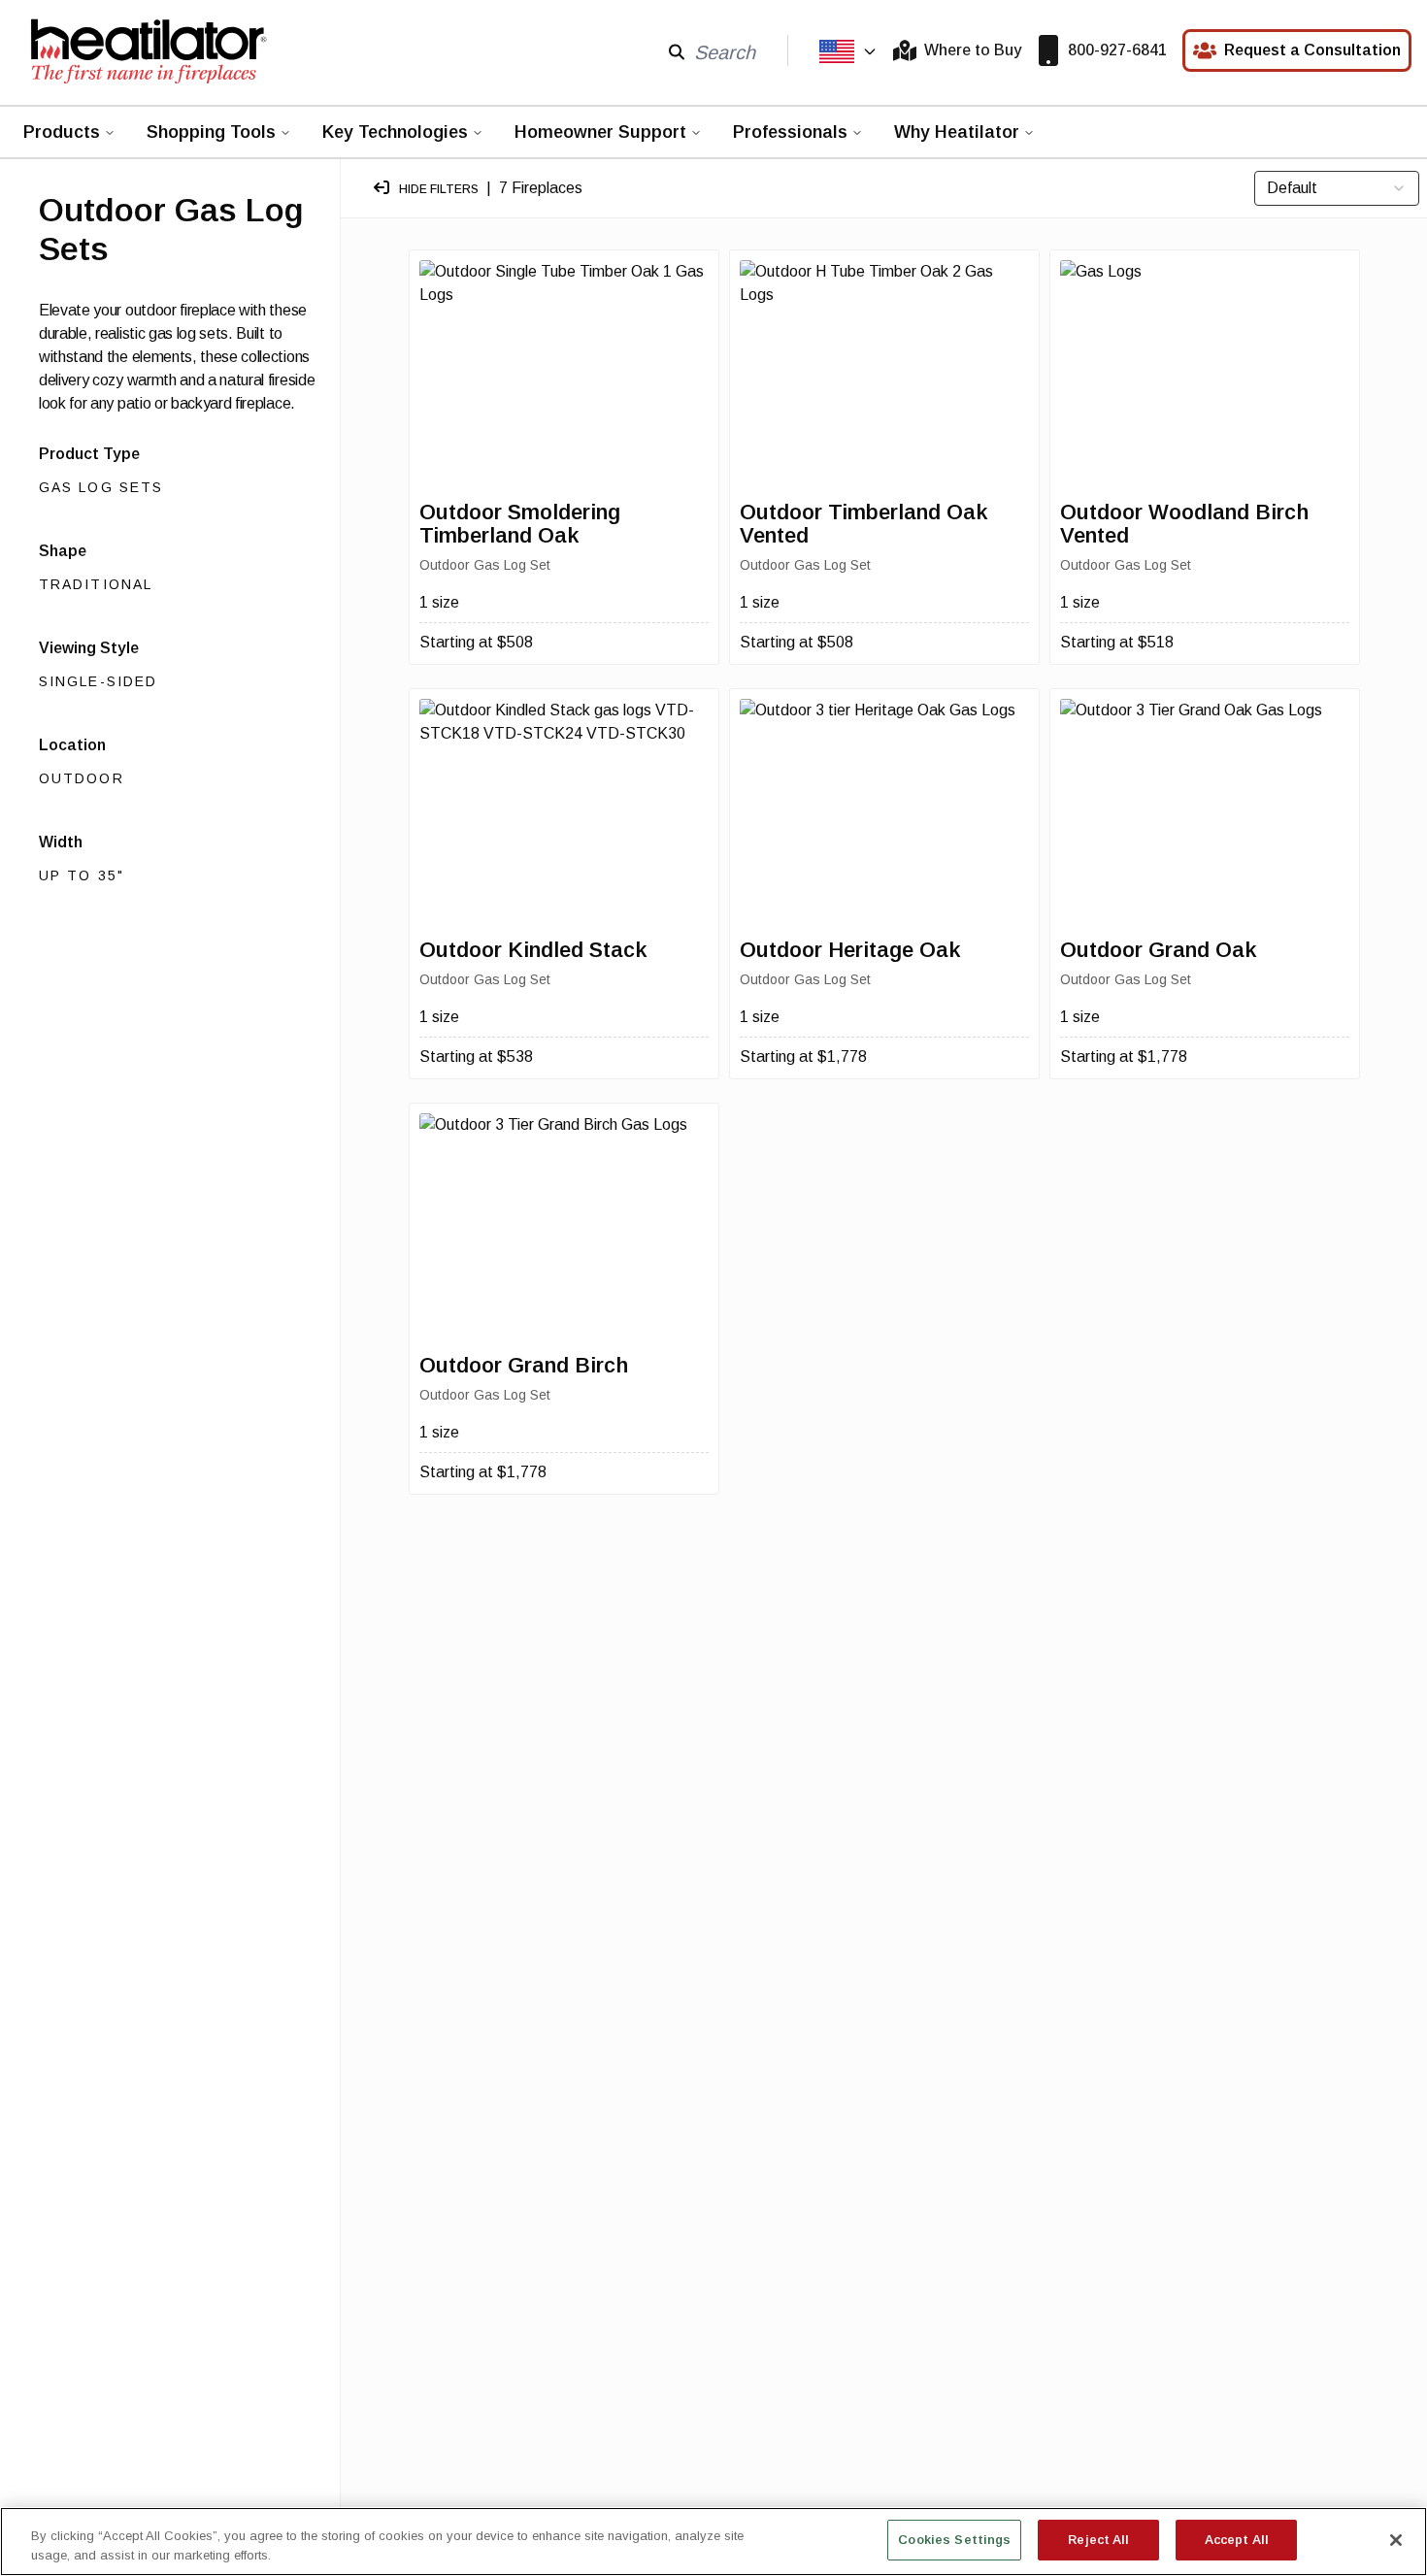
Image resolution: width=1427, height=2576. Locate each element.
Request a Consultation (1312, 50)
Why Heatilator (957, 132)
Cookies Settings (954, 2540)
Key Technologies (395, 132)
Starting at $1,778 (803, 1057)
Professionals (790, 132)
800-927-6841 (1117, 50)
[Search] (677, 51)
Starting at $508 (476, 642)
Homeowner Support (600, 132)
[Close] (1396, 2540)
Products (62, 132)
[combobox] (1337, 188)
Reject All (1098, 2540)
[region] (713, 2542)
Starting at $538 (476, 1057)
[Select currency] (848, 51)
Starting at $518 (1117, 642)
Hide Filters (439, 189)
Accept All (1237, 2540)
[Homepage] (148, 50)
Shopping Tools (211, 132)
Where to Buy (973, 50)
